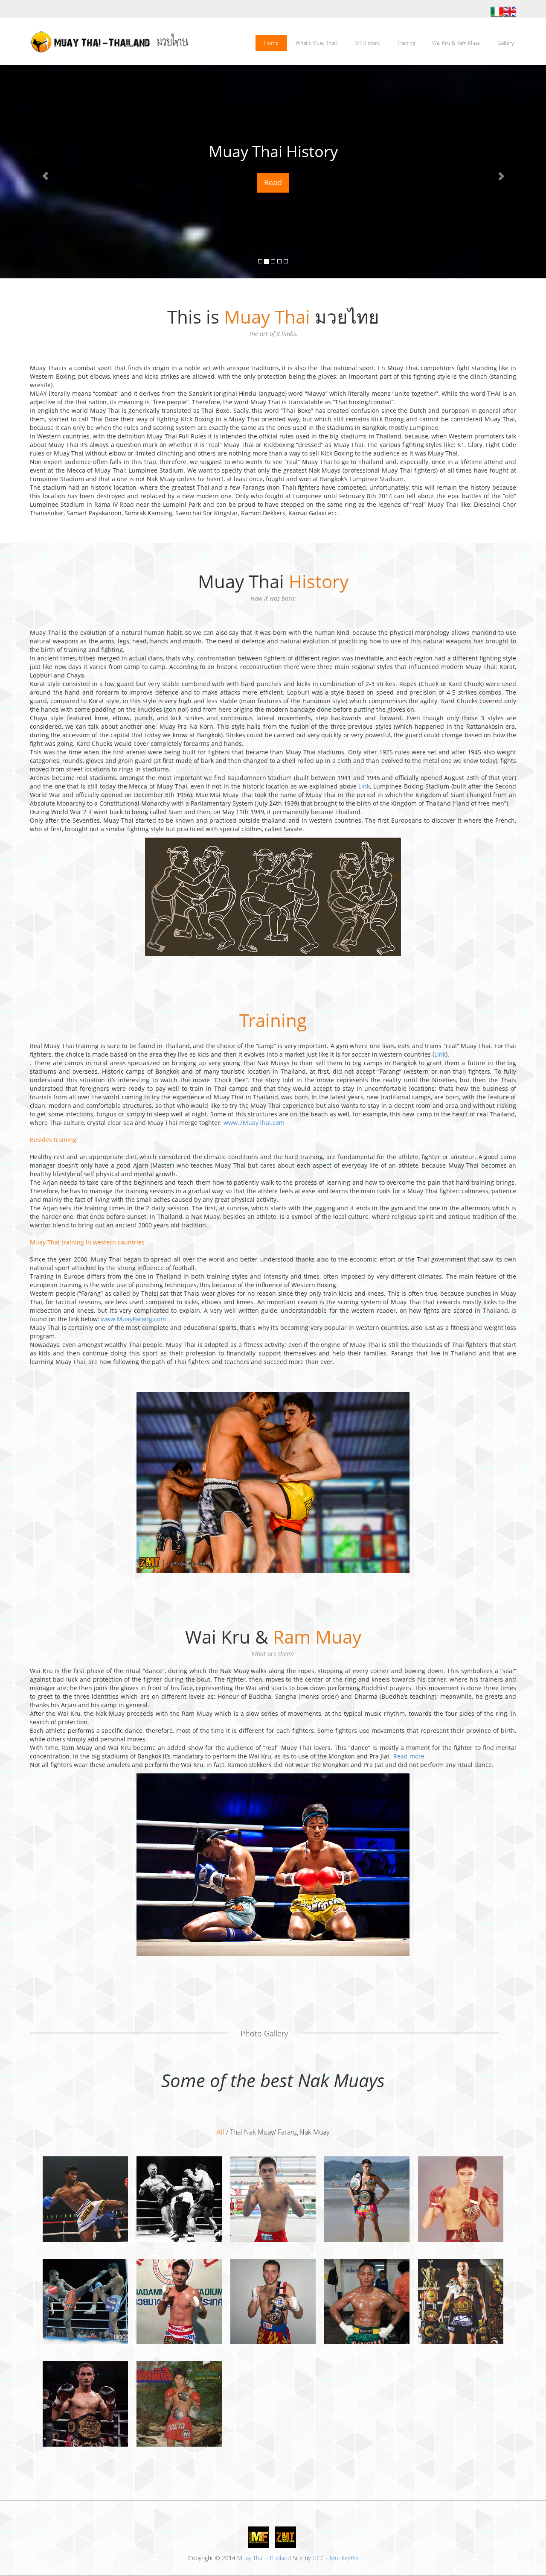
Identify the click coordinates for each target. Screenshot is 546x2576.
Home (271, 43)
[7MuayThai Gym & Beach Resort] (285, 2537)
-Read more (408, 1756)
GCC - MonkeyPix (335, 2558)
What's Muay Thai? (317, 43)
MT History (367, 43)
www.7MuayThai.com (254, 1123)
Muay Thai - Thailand (264, 2558)
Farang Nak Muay (303, 2132)
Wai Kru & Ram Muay (456, 43)
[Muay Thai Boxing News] (258, 2537)
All (221, 2132)
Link (364, 786)
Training (406, 43)
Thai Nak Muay (252, 2132)
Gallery (506, 43)
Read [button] (273, 182)
